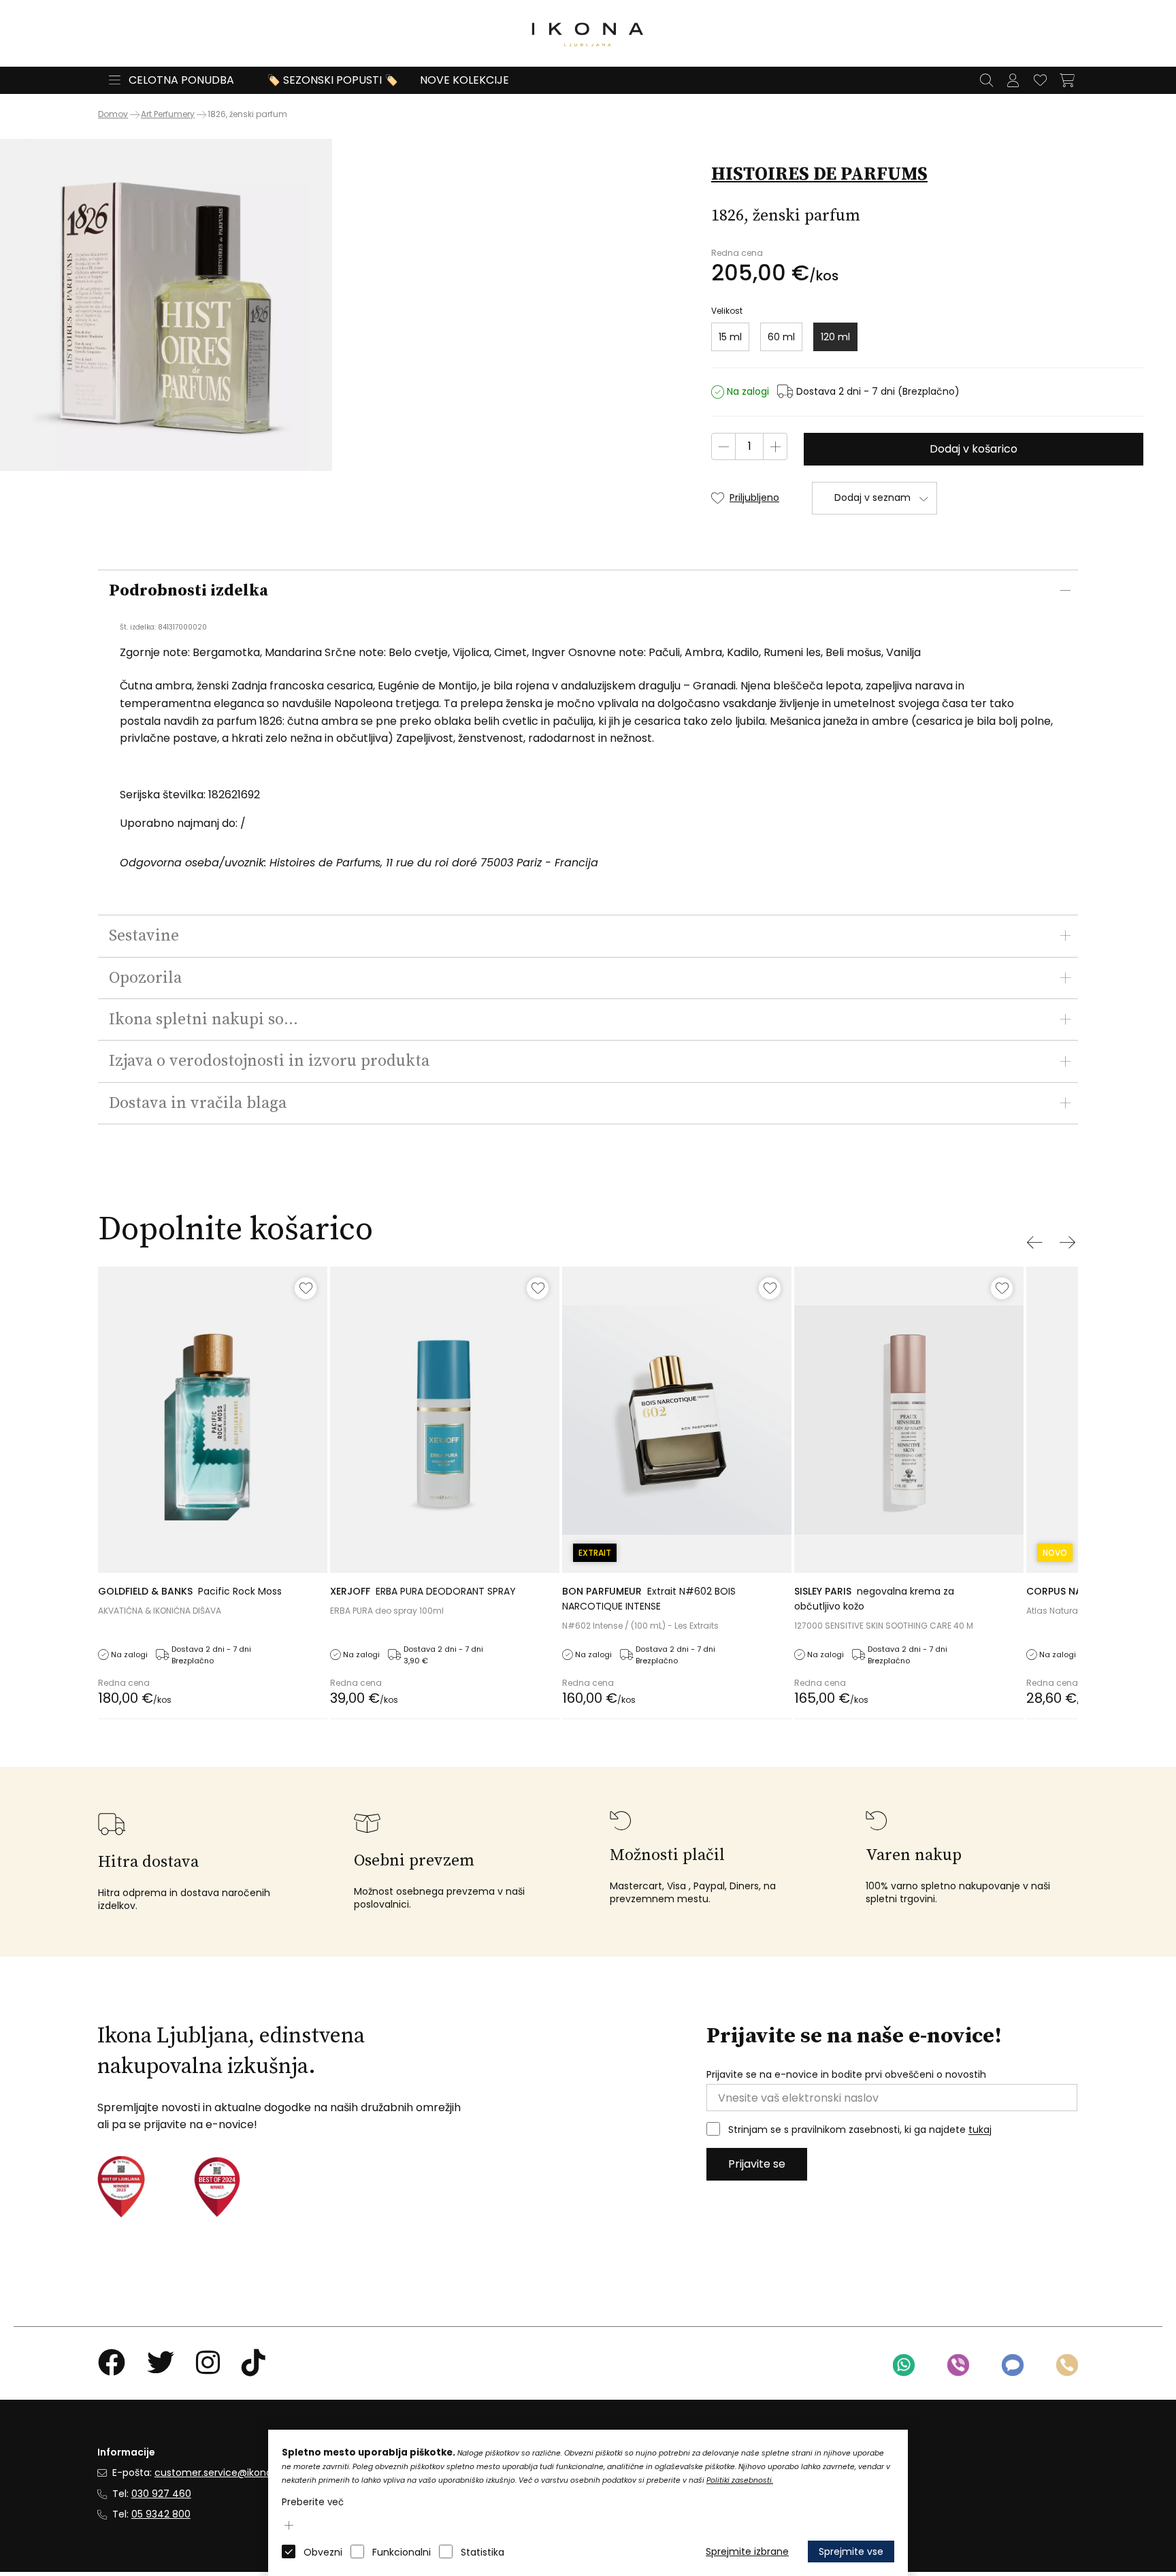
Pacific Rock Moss (190, 1591)
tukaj (980, 2130)
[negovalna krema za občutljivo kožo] (909, 1419)
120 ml (835, 337)
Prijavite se (757, 2164)
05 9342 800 (161, 2514)
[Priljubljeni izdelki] (1040, 80)
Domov (113, 114)
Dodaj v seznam (872, 498)
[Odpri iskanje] (986, 80)
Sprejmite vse (851, 2551)
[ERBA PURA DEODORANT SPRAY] (445, 1419)
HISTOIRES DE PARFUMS (819, 174)
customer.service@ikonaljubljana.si (237, 2473)
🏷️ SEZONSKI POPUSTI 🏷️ (332, 80)
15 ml (730, 337)
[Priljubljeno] (306, 1288)
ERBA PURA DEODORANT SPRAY (423, 1591)
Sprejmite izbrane (747, 2551)
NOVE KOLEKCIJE (464, 80)
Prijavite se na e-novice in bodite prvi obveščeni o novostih (846, 2075)
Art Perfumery (168, 114)
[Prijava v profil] (1013, 80)
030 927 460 (161, 2494)
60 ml (781, 337)
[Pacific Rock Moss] (213, 1419)
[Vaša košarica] (1067, 80)
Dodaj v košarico (974, 449)
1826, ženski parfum (247, 114)
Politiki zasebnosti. (740, 2480)
